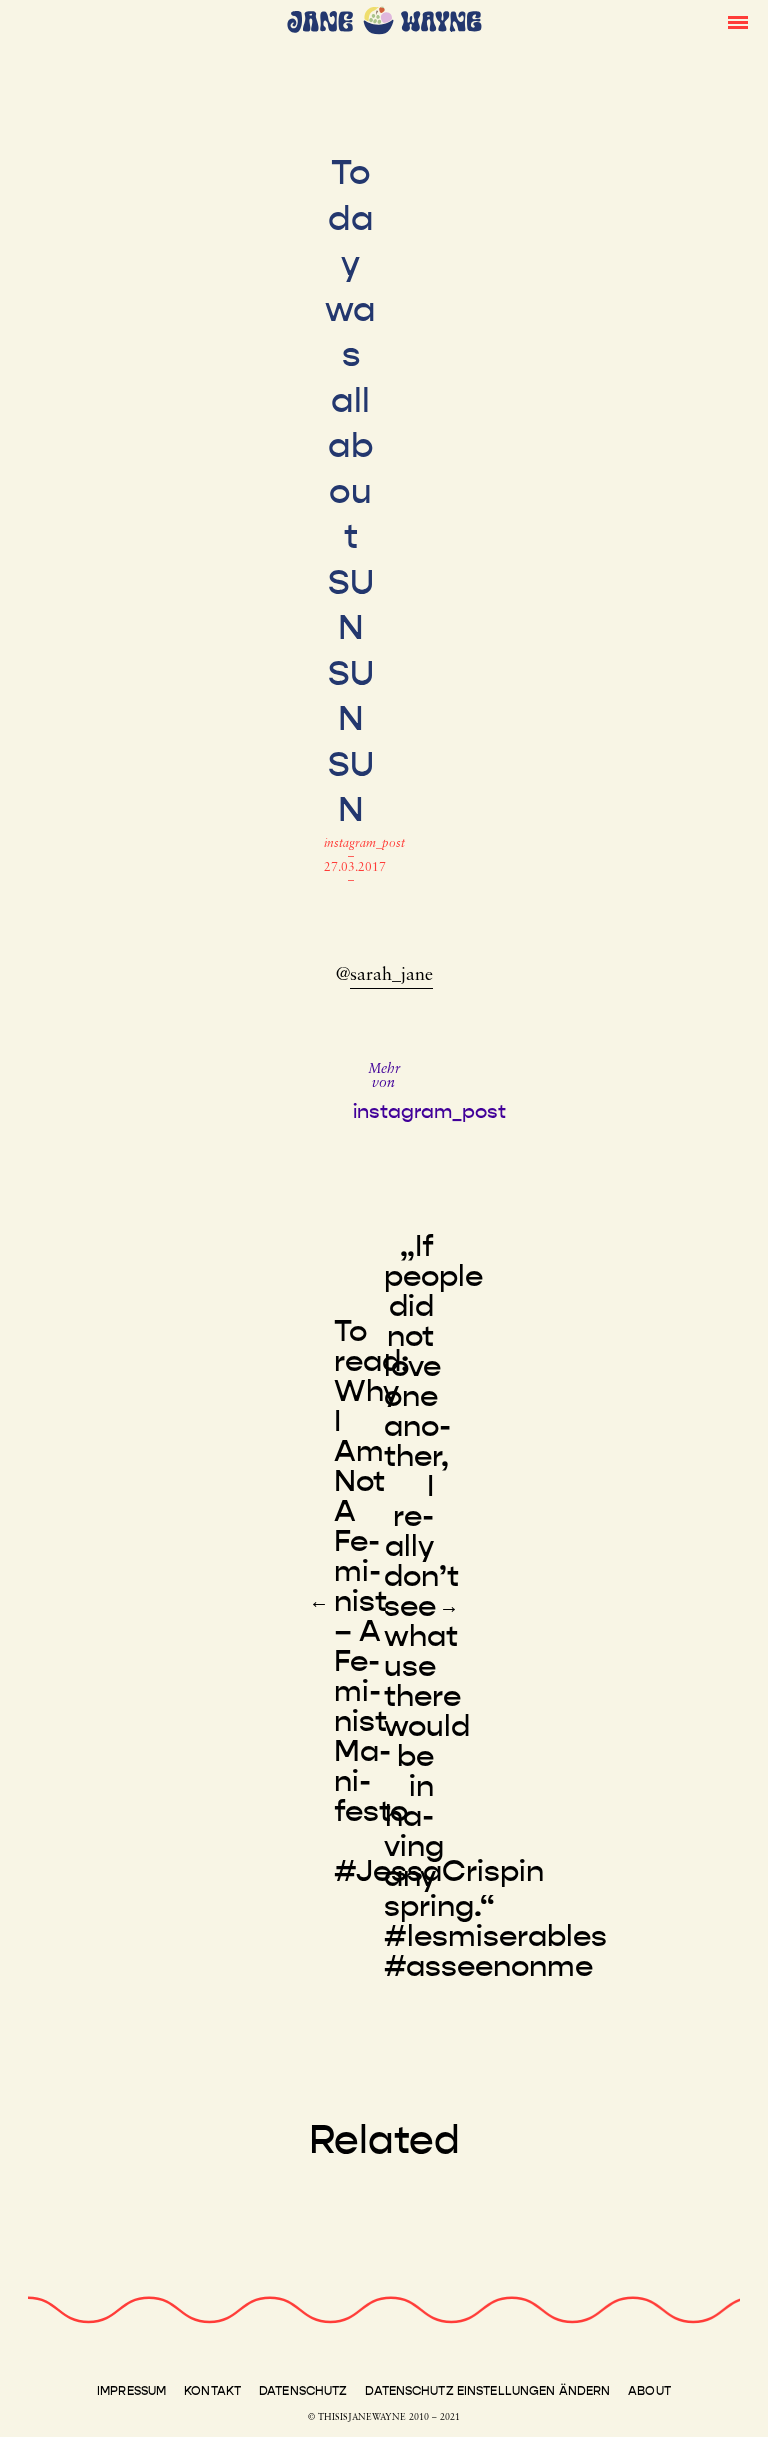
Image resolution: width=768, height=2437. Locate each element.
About (649, 2391)
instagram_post (364, 844)
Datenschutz (303, 2391)
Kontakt (212, 2391)
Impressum (131, 2391)
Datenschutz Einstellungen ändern (487, 2391)
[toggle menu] (738, 21)
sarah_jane (391, 976)
